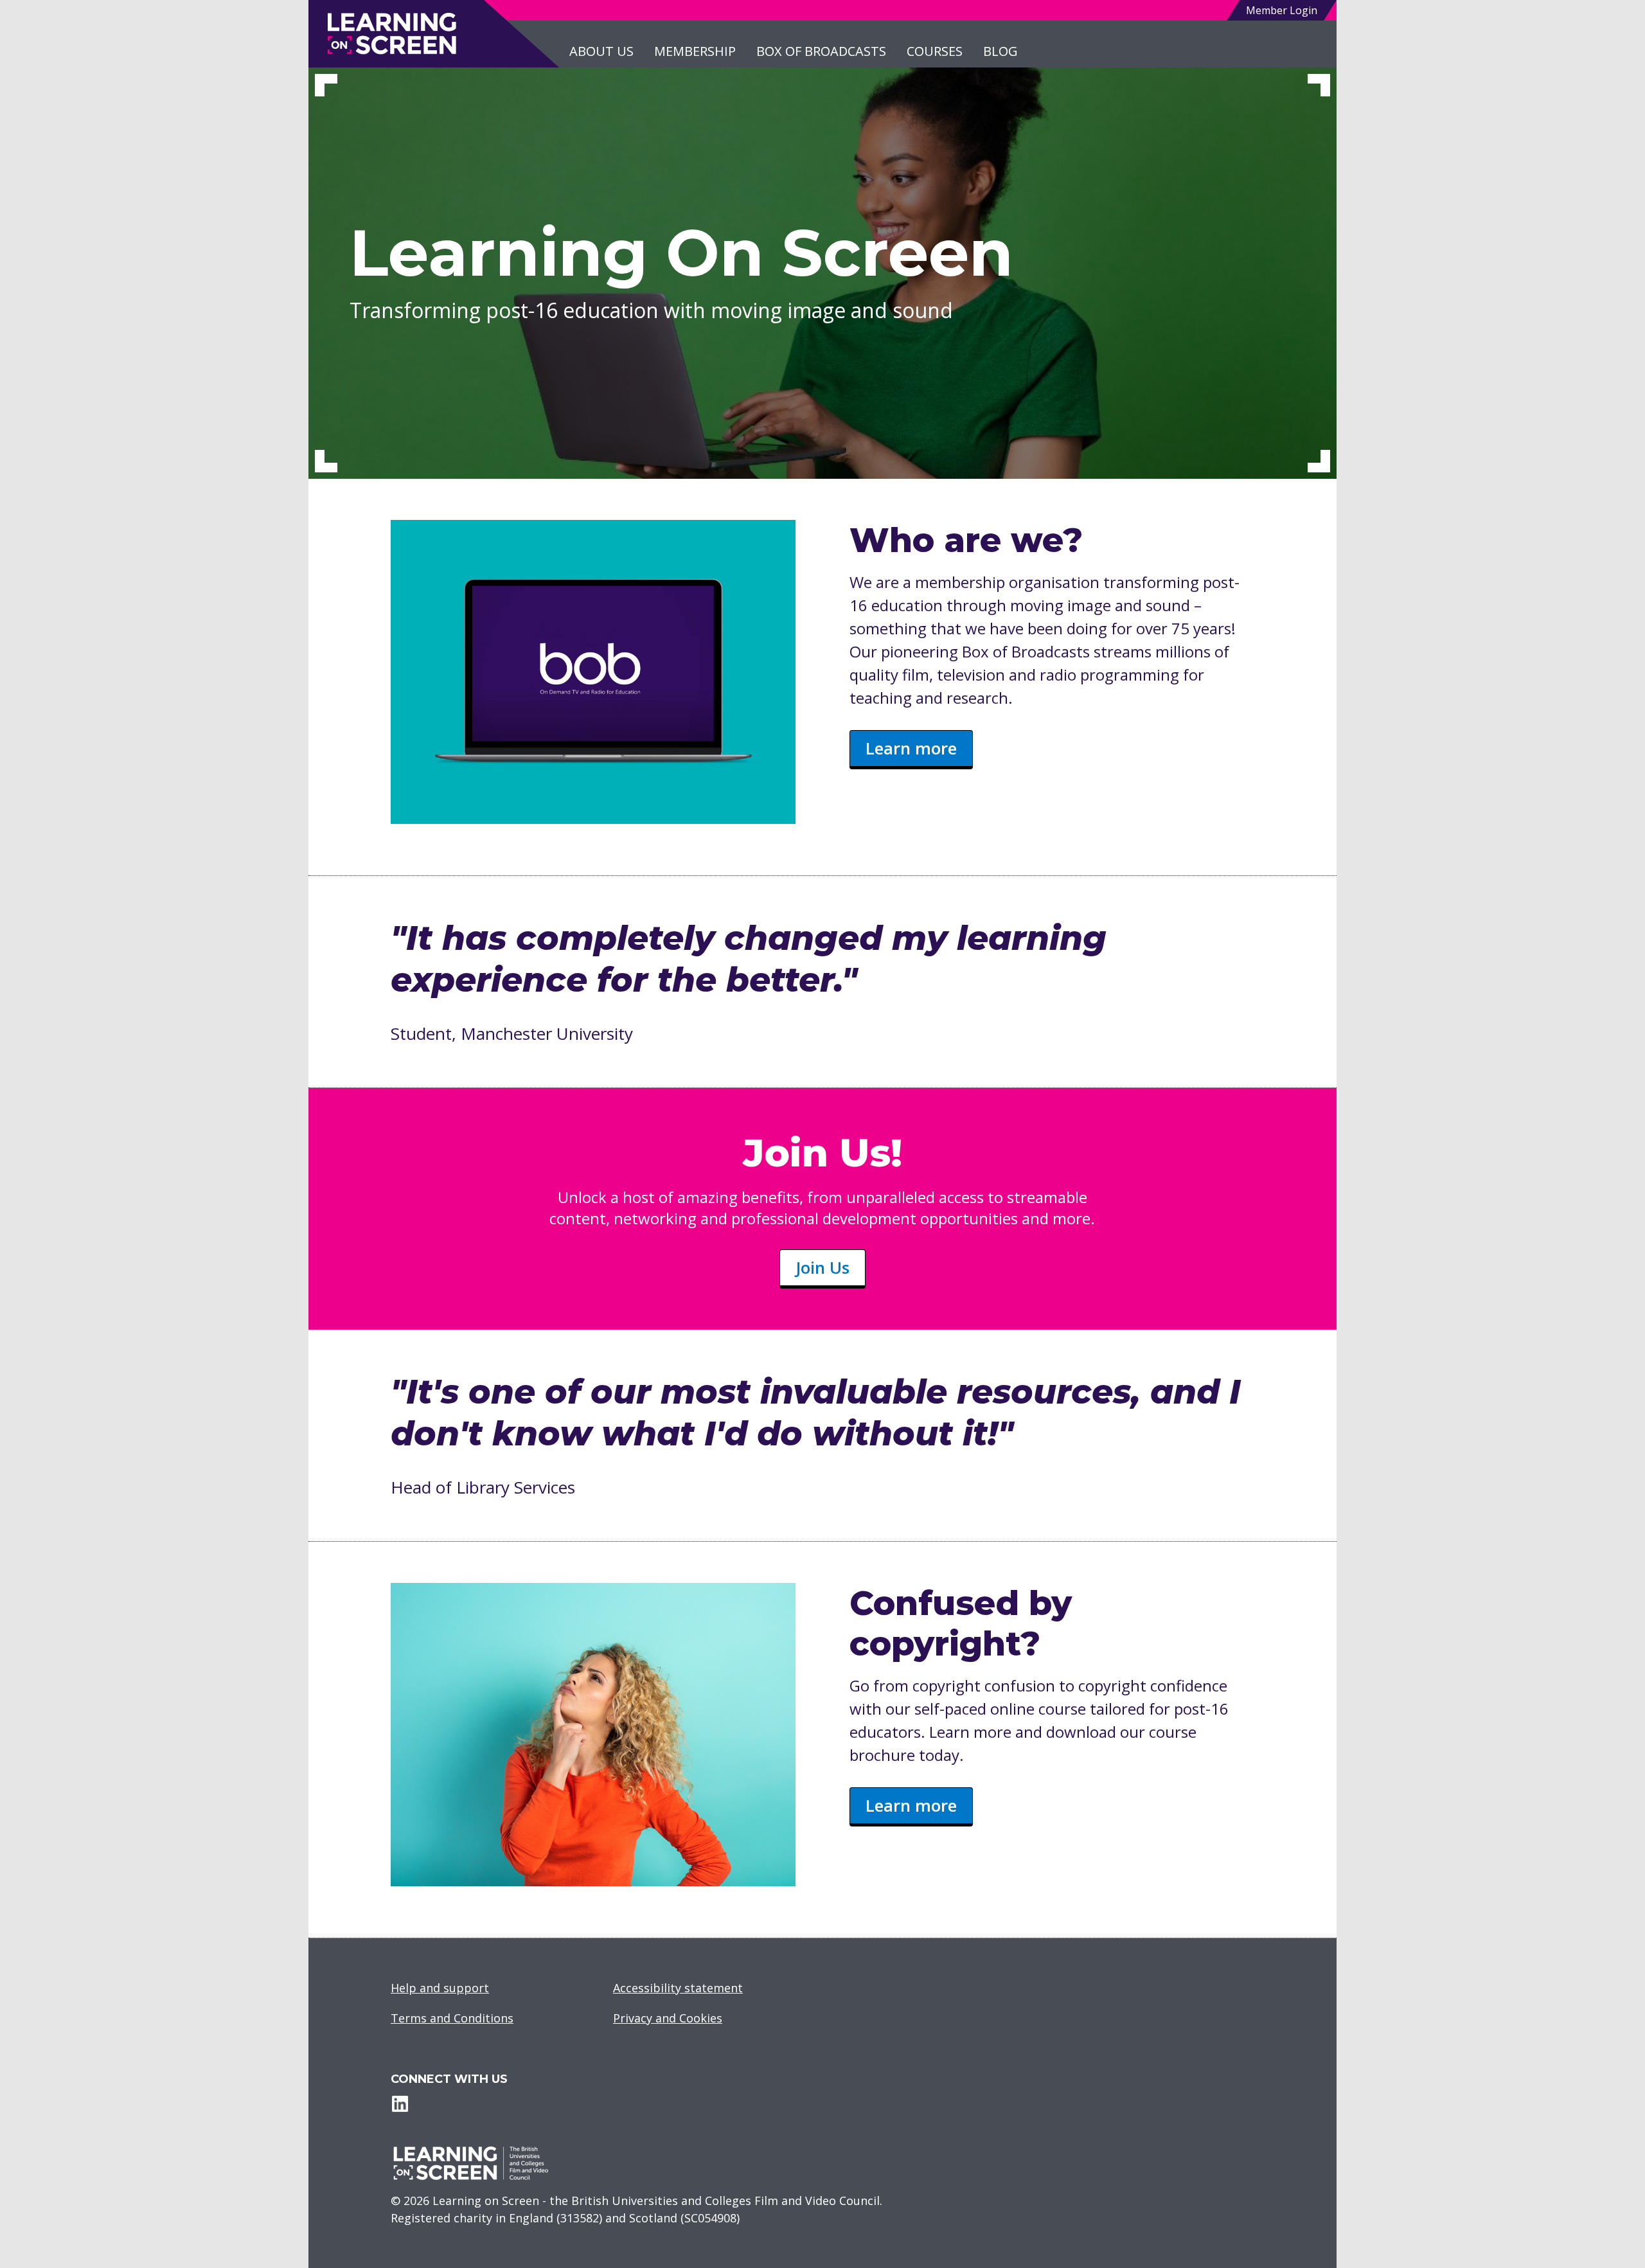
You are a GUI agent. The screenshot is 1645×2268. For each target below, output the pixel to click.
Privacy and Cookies (668, 2018)
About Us (601, 51)
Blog (1000, 51)
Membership (695, 51)
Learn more (911, 748)
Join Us (822, 1267)
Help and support (440, 1988)
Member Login (1282, 10)
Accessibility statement (678, 1988)
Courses (935, 51)
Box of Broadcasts (821, 51)
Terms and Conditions (452, 2018)
